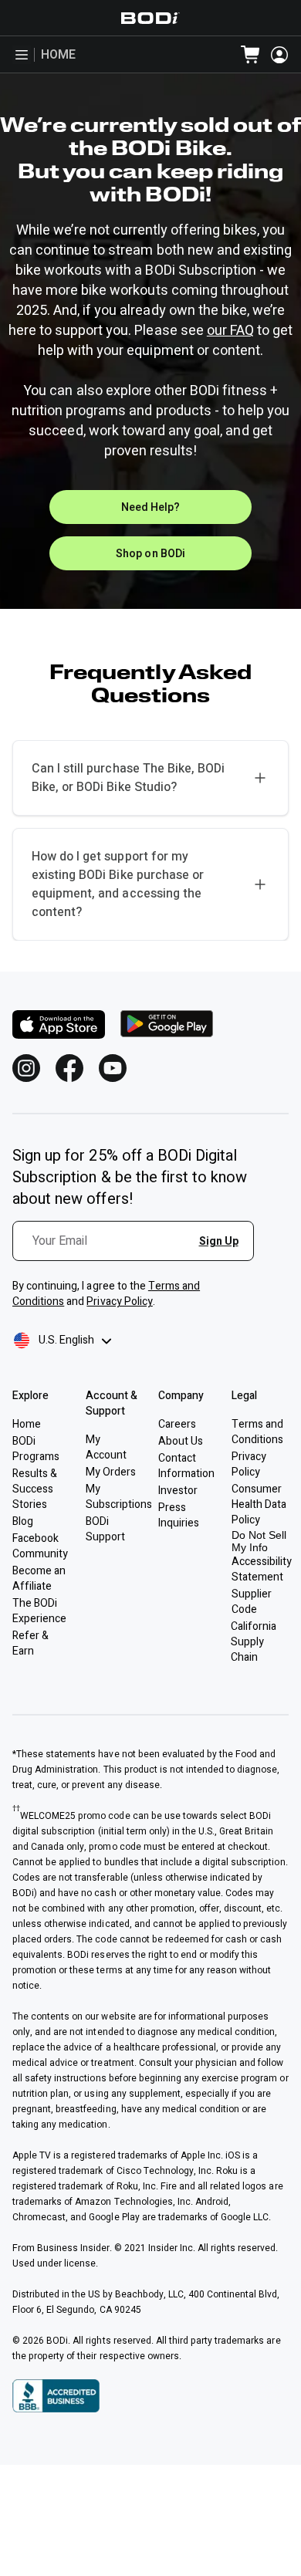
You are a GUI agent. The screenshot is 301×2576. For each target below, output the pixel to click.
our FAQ (230, 331)
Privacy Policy (119, 1302)
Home (58, 55)
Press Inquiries (179, 1515)
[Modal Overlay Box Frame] (139, 1250)
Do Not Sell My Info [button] (259, 1541)
